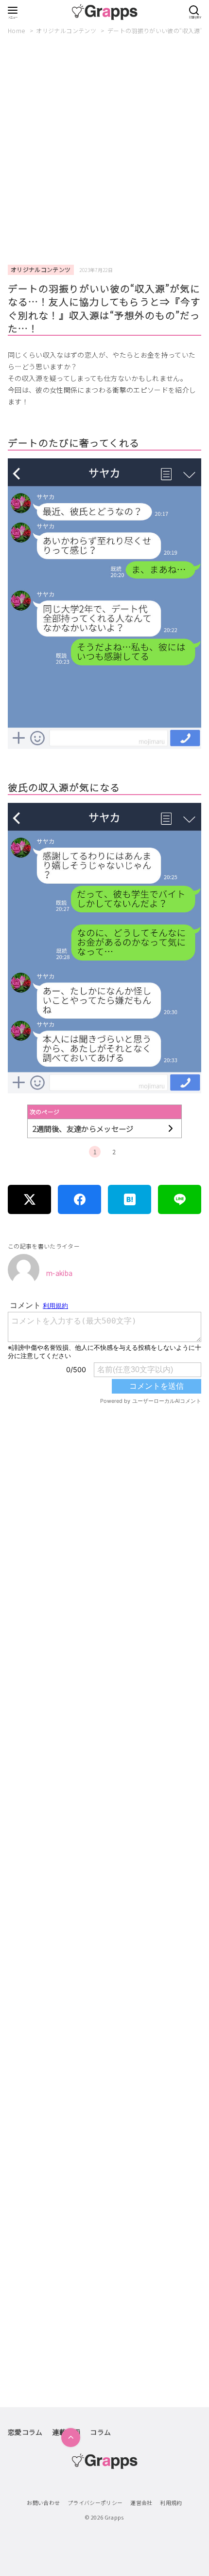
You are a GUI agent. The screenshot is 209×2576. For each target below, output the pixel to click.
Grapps (114, 2517)
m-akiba (59, 1273)
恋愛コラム (25, 2432)
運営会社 (141, 2503)
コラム (100, 2432)
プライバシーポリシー (95, 2503)
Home (17, 30)
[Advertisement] (104, 150)
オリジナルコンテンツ (67, 30)
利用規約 (171, 2503)
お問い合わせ (43, 2503)
